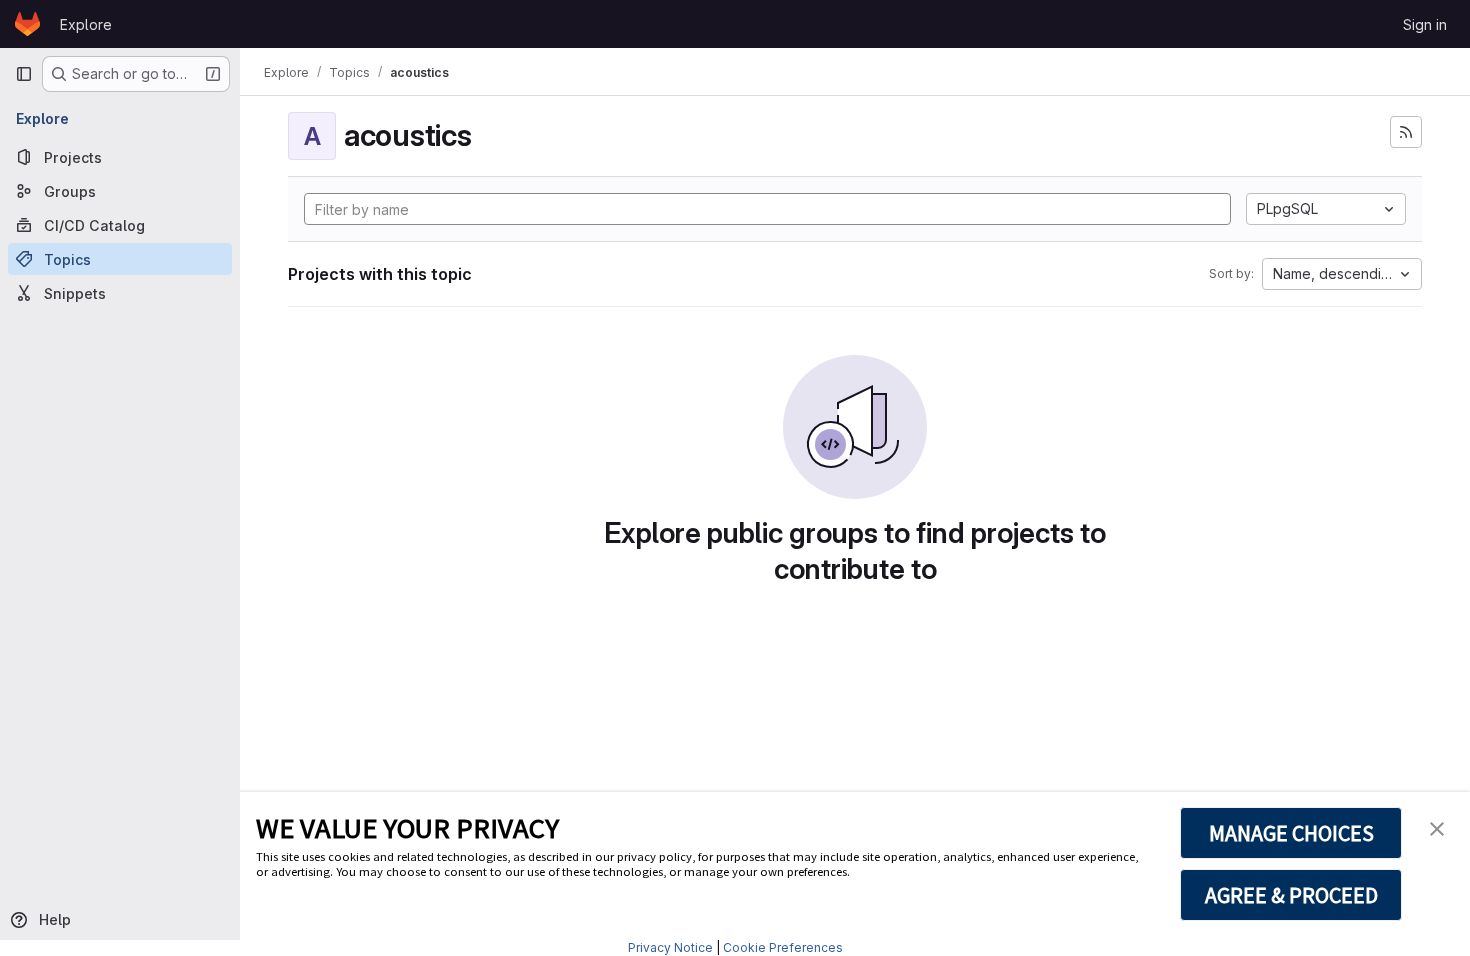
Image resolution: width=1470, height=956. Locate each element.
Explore (86, 24)
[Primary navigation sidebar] (24, 74)
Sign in (1425, 24)
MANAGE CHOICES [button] (1291, 833)
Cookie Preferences (783, 947)
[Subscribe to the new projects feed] (1406, 132)
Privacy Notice (670, 947)
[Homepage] (27, 24)
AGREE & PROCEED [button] (1291, 895)
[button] (1437, 827)
